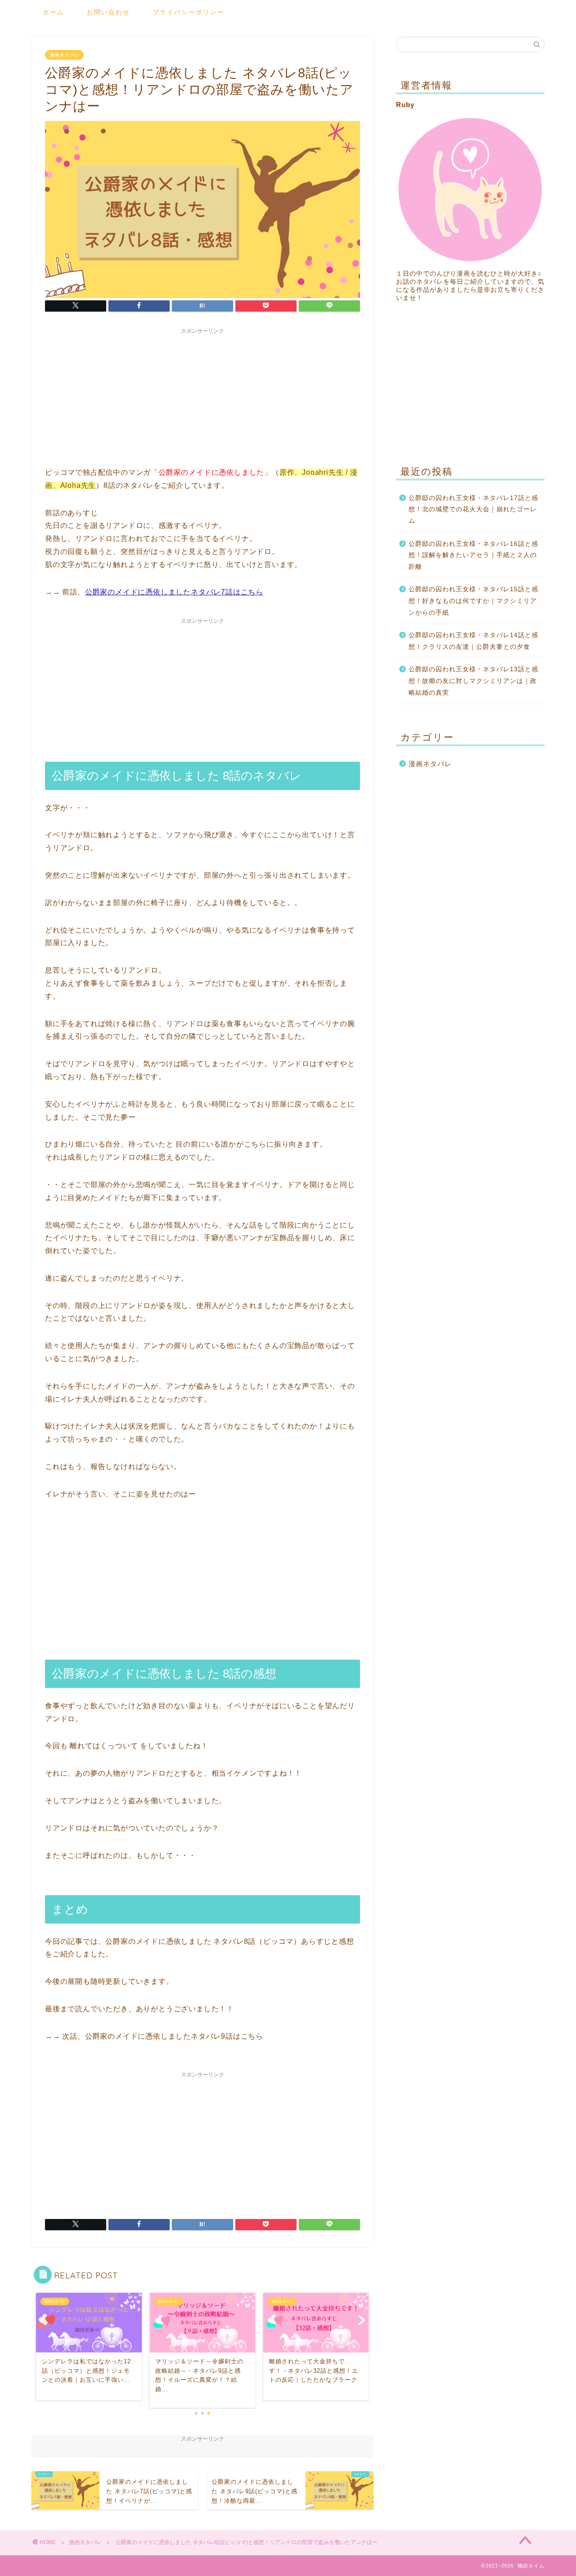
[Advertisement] (202, 395)
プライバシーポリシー (189, 12)
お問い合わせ (108, 12)
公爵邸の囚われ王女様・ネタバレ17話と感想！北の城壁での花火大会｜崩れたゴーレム (473, 509)
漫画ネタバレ (64, 55)
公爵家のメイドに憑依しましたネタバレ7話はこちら (174, 592)
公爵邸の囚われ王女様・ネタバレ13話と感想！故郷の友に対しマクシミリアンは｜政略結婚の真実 (473, 681)
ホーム (54, 12)
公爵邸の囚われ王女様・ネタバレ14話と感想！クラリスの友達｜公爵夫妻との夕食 (473, 641)
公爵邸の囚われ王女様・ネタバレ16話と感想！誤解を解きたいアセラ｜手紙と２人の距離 (473, 555)
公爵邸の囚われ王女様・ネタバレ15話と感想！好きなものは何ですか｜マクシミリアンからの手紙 (473, 601)
